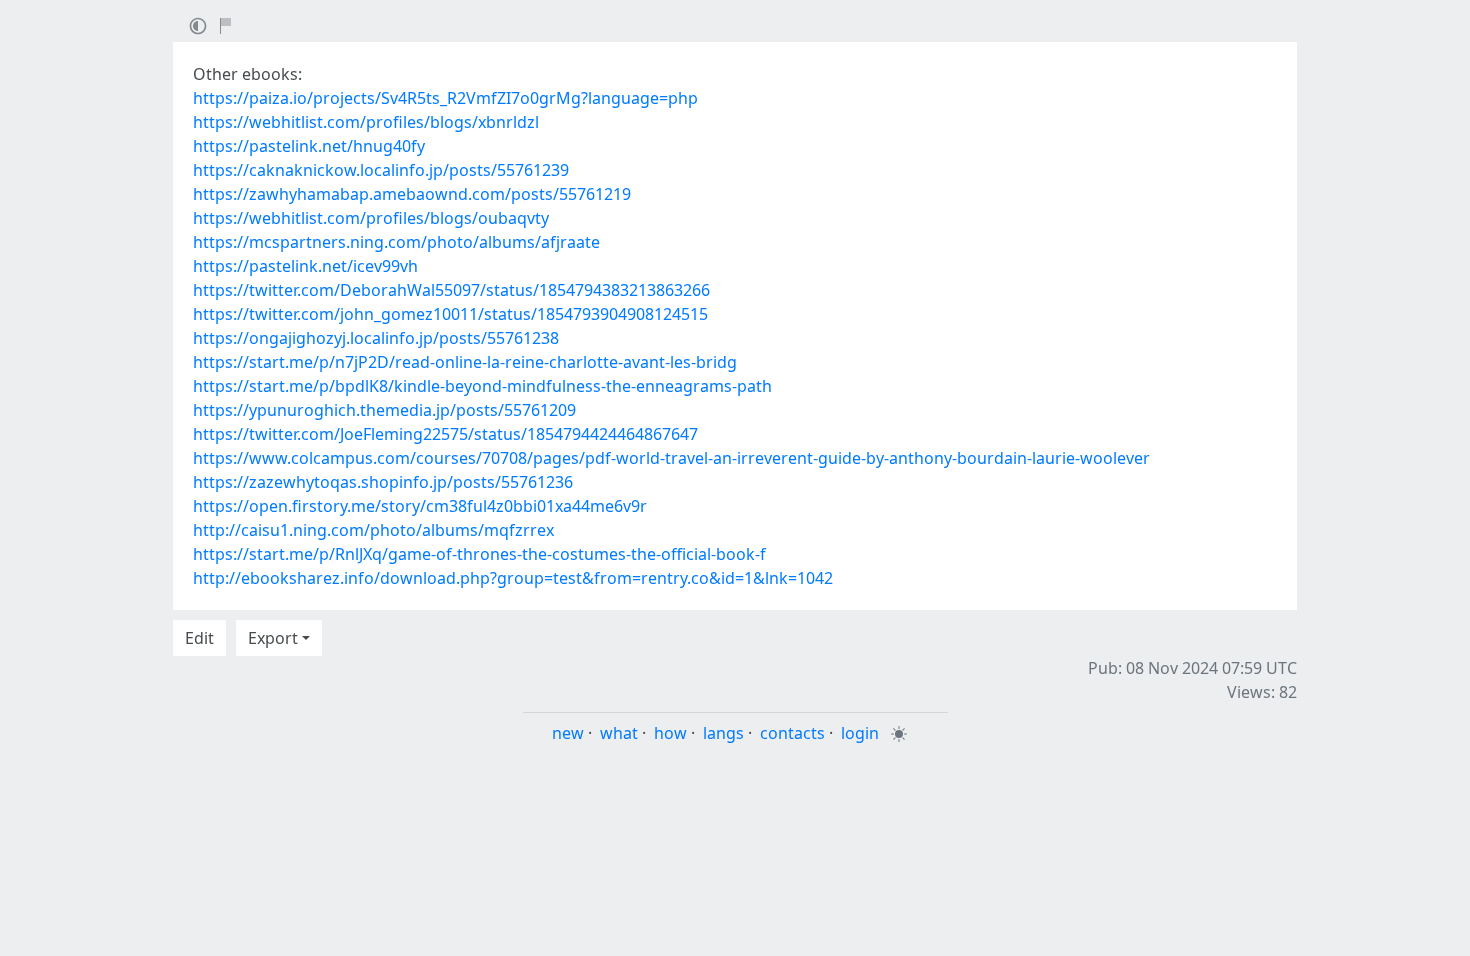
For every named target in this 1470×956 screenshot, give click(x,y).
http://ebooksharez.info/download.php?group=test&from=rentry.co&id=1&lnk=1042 (513, 578)
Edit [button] (199, 638)
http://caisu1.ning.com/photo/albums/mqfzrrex (373, 530)
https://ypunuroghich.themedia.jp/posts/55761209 (384, 410)
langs (723, 733)
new (568, 733)
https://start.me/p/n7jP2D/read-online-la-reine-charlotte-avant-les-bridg (465, 362)
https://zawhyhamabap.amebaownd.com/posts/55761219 (412, 194)
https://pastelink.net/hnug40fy (309, 146)
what (619, 733)
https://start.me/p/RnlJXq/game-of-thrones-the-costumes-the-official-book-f (479, 554)
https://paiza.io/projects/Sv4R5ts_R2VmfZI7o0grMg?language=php (445, 98)
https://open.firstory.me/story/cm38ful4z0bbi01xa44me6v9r (420, 506)
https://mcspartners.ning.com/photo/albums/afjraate (396, 242)
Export (273, 638)
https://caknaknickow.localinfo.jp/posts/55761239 (381, 170)
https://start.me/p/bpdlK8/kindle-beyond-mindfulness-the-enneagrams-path (482, 386)
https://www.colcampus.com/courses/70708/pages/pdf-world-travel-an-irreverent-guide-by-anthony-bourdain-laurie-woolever (671, 458)
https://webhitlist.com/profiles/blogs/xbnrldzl (366, 122)
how (670, 733)
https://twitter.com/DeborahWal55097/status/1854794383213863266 (451, 290)
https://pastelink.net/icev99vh (305, 266)
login (860, 733)
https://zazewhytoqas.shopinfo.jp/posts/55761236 (383, 482)
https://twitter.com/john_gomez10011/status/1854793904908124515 (450, 314)
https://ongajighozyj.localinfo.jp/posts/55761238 (376, 338)
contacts (792, 733)
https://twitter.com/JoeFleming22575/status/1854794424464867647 (445, 434)
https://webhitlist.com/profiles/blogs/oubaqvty (371, 218)
